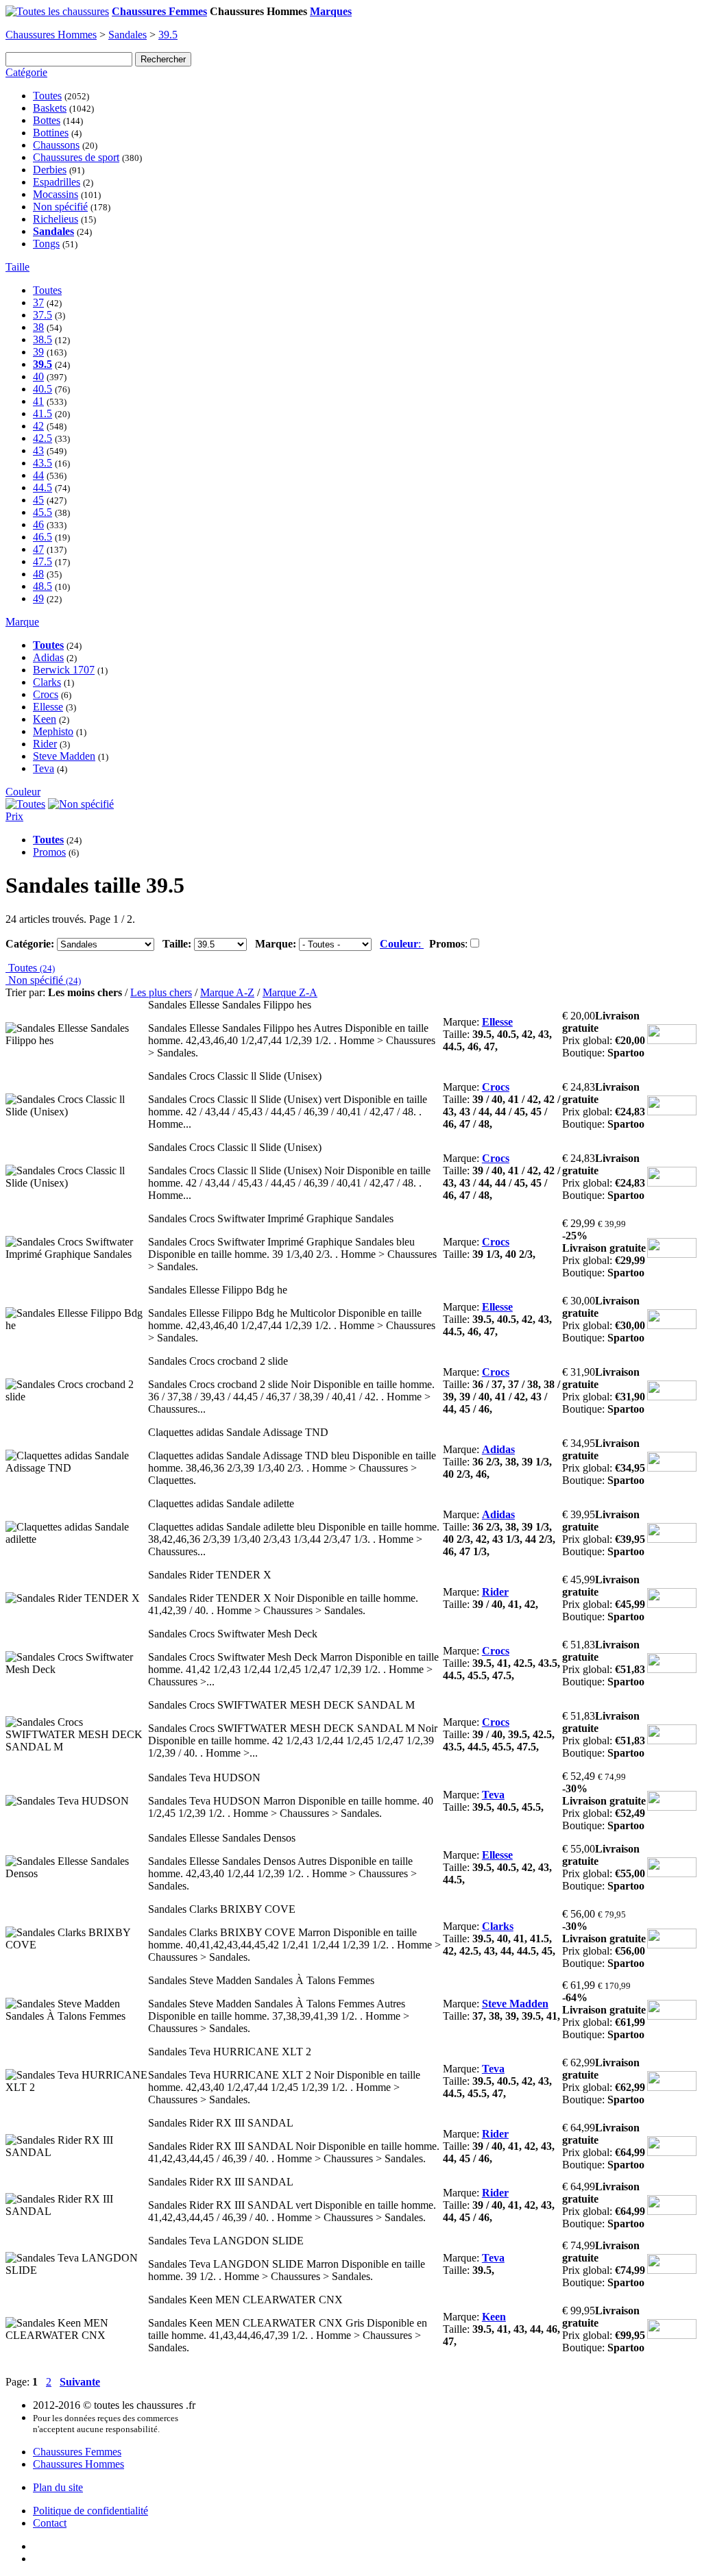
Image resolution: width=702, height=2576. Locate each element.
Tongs (46, 244)
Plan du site (58, 2487)
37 (38, 302)
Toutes (47, 96)
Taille (17, 267)
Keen (45, 719)
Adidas (48, 657)
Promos (49, 852)
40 (38, 376)
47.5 (43, 561)
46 (38, 524)
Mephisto (53, 731)
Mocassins (56, 194)
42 (38, 426)
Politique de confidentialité (90, 2511)
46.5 (43, 537)
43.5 (43, 463)
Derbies (50, 170)
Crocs (46, 694)
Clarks (47, 682)
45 (38, 500)
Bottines (51, 133)
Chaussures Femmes (77, 2452)
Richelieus (56, 219)
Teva (44, 768)
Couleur (23, 792)
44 (38, 475)
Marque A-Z (227, 992)
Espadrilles (57, 182)
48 (38, 574)
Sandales (128, 35)
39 (38, 352)
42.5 (43, 438)
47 (38, 549)
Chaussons (56, 145)
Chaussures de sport (76, 157)
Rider (45, 744)
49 (38, 598)
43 (38, 450)
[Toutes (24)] (25, 804)
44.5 (43, 487)
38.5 (43, 339)
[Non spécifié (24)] (81, 804)
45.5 (43, 512)
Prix (14, 816)
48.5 (43, 586)
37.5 (43, 315)
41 (38, 401)
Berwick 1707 (64, 670)
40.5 (43, 389)
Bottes (47, 120)
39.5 (168, 35)
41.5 (43, 413)
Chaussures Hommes (51, 35)
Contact (50, 2523)
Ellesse (48, 707)
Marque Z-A (290, 992)
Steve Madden (64, 756)
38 (38, 327)
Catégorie (26, 72)
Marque (22, 622)
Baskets (50, 108)
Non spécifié (60, 207)
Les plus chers (161, 992)
